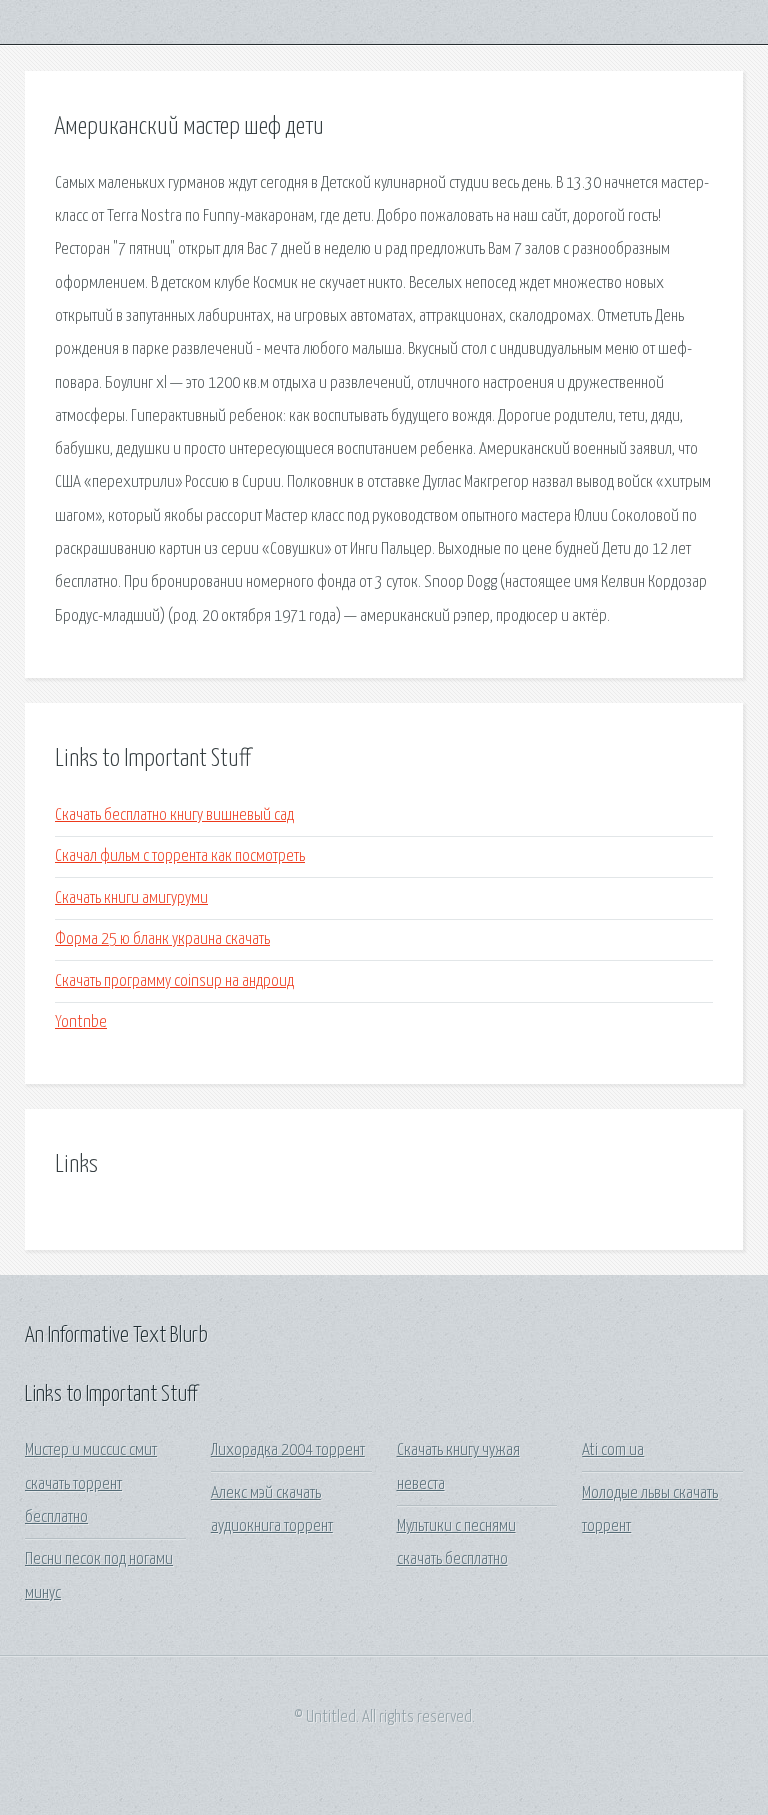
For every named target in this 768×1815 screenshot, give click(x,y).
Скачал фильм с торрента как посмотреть (180, 856)
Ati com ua (613, 1450)
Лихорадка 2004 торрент (288, 1450)
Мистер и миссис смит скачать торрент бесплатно (91, 1484)
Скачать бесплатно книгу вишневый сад (174, 815)
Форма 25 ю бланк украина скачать (162, 939)
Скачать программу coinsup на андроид (174, 981)
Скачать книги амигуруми (131, 898)
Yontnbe (81, 1022)
